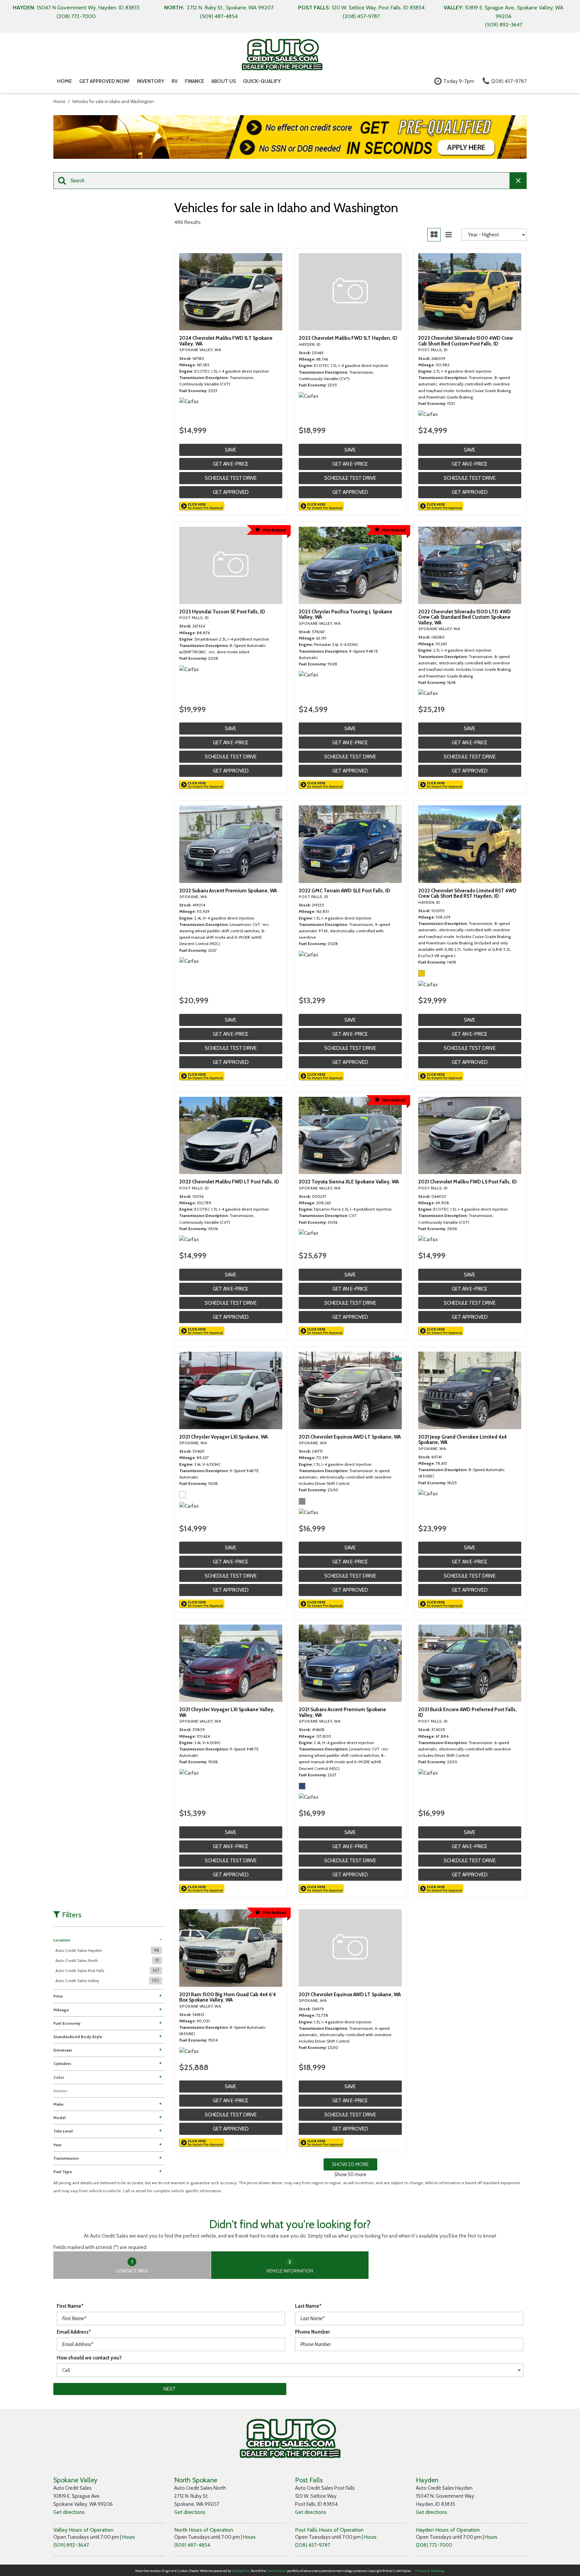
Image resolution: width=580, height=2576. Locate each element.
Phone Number (312, 2332)
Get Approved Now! (104, 81)
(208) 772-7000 (434, 2545)
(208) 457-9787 (313, 2545)
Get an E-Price (231, 464)
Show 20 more (350, 2164)
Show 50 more (350, 2174)
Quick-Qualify (262, 81)
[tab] (132, 2265)
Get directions (69, 2512)
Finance (195, 81)
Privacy (421, 2571)
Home (64, 81)
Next (170, 2389)
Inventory (151, 81)
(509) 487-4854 (192, 2545)
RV (175, 81)
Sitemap (438, 2571)
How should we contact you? (89, 2358)
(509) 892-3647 (71, 2545)
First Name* (70, 2306)
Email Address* (74, 2332)
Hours (129, 2537)
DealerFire (240, 2571)
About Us (224, 81)
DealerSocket (276, 2571)
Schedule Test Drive (231, 478)
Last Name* (308, 2306)
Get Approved (231, 492)
